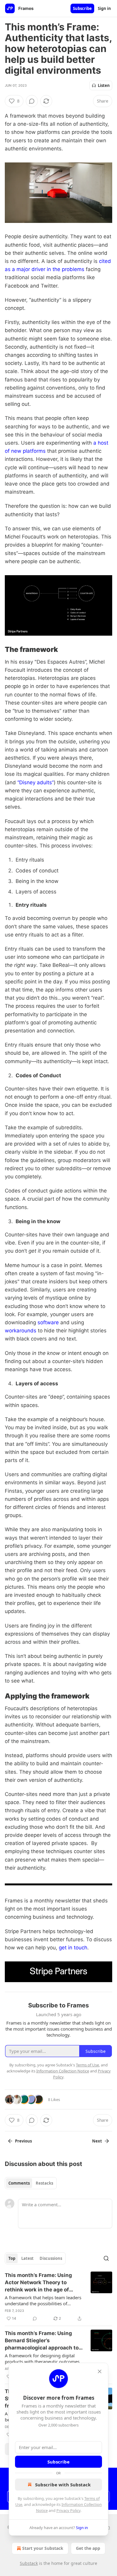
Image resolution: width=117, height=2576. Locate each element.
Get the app (88, 2548)
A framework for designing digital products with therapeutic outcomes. (43, 2359)
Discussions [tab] (51, 2258)
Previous (23, 2141)
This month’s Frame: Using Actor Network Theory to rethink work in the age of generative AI (38, 2283)
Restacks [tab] (44, 2183)
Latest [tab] (27, 2258)
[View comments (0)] (32, 101)
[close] (100, 2371)
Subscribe (82, 8)
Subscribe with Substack (63, 2485)
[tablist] (31, 2183)
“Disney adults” (36, 782)
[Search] (106, 2258)
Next (97, 2141)
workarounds (21, 1331)
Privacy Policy (68, 2510)
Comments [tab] (19, 2183)
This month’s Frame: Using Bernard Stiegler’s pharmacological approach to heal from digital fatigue (42, 2341)
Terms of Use (87, 2065)
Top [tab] (12, 2258)
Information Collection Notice (63, 2071)
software (48, 1322)
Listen (104, 85)
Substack (29, 2563)
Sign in (104, 8)
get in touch (73, 1948)
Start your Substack (43, 2548)
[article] (58, 2297)
